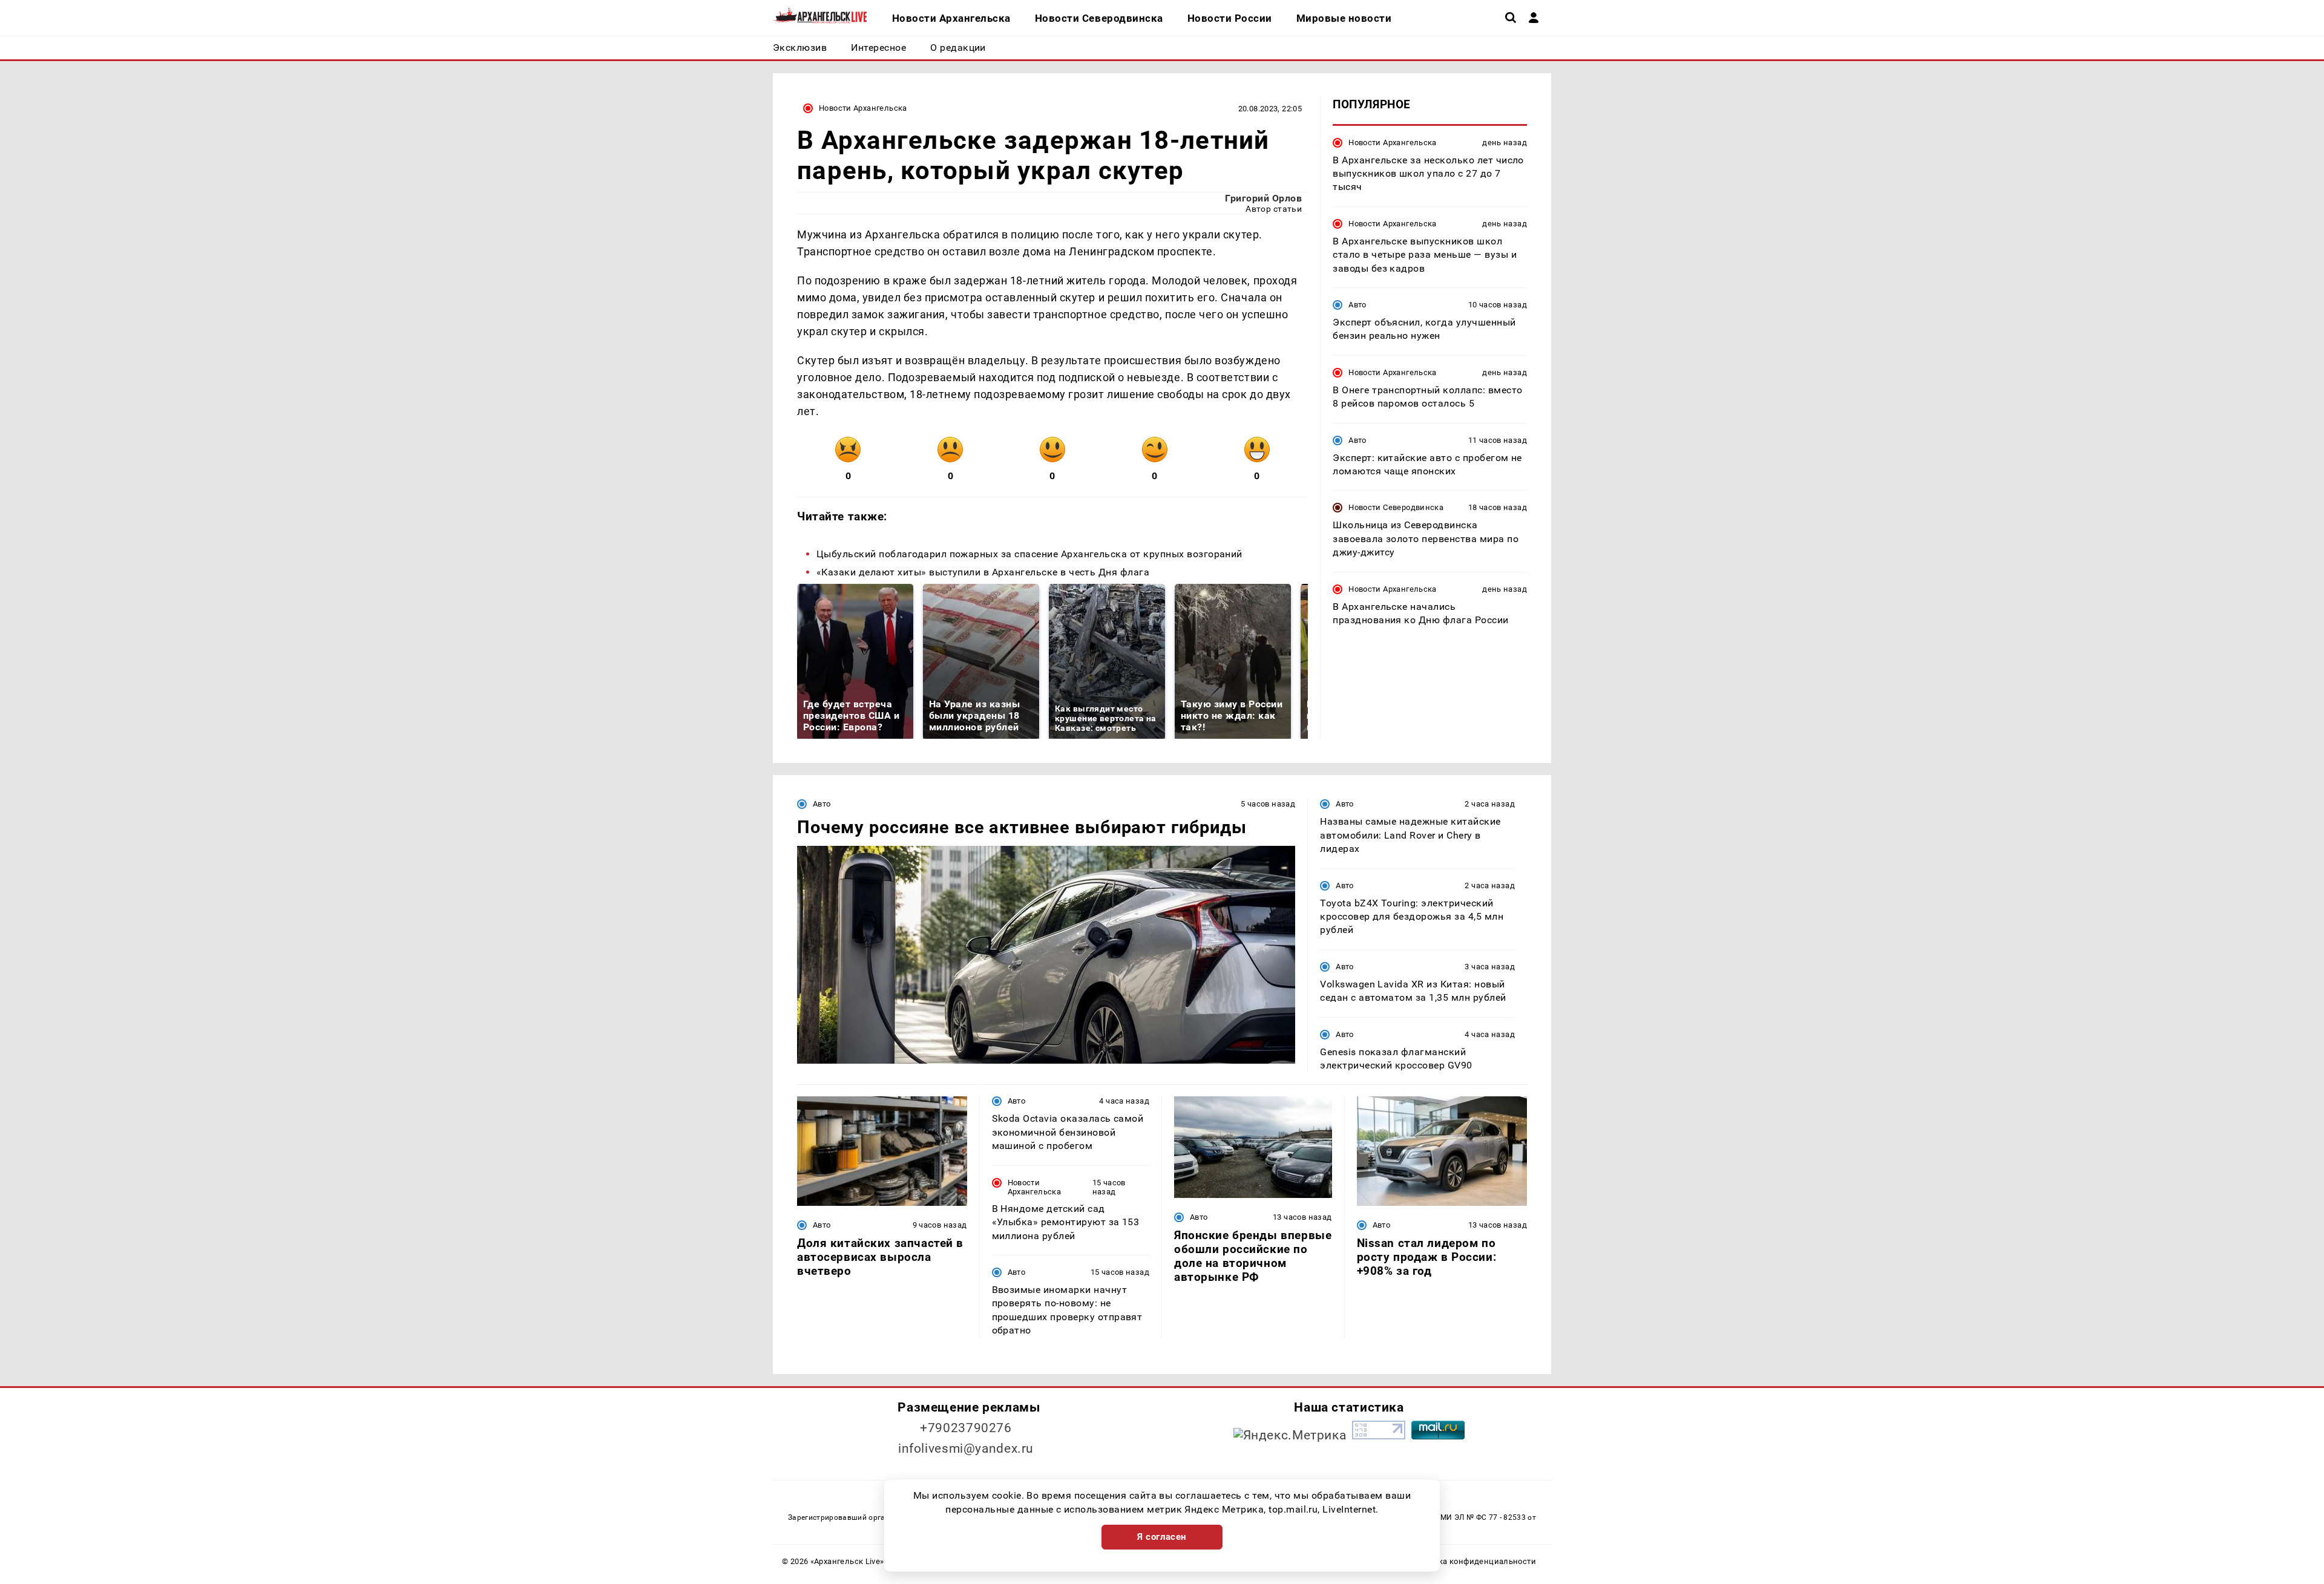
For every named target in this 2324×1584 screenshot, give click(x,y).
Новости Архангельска (863, 108)
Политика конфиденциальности (1473, 1561)
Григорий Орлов (1263, 198)
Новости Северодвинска (1396, 507)
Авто (1357, 304)
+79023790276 (966, 1428)
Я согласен (1162, 1537)
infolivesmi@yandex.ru (966, 1448)
